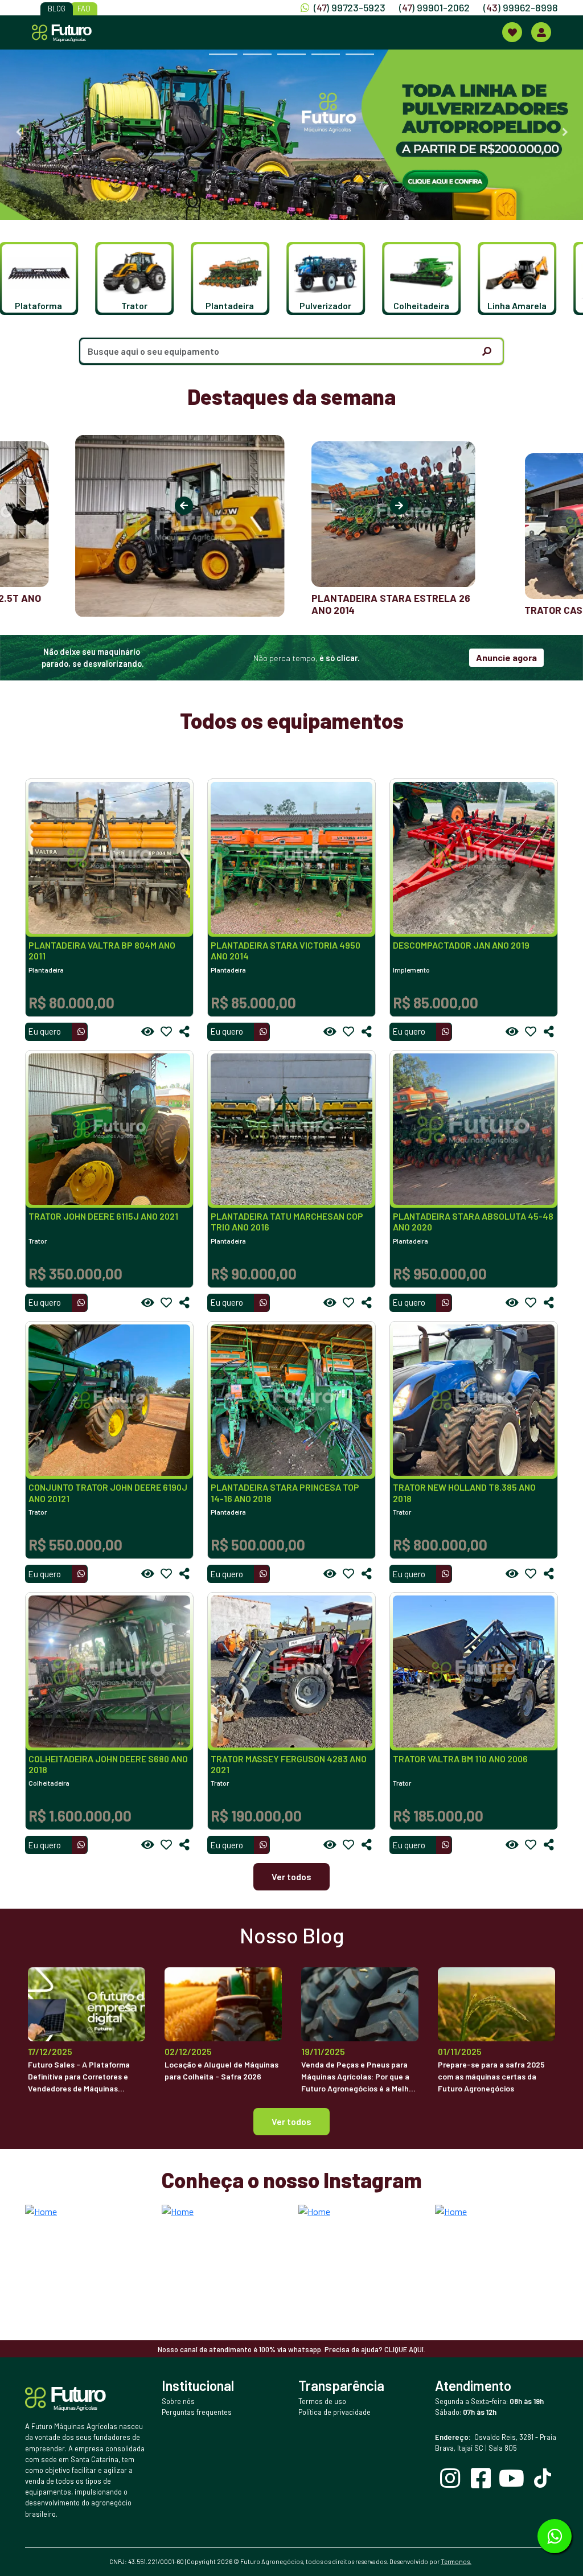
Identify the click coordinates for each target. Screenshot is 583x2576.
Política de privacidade (334, 2412)
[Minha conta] (541, 32)
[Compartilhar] (184, 1032)
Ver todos (291, 1876)
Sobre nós (178, 2401)
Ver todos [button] (291, 2121)
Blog (57, 9)
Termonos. (456, 2561)
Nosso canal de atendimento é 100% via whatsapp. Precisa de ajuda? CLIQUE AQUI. (291, 2349)
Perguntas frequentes (197, 2412)
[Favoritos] (166, 1032)
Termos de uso (322, 2401)
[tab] (223, 54)
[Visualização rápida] (148, 1032)
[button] (49, 278)
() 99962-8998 (521, 7)
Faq (84, 9)
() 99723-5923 (350, 7)
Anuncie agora (506, 657)
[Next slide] (565, 132)
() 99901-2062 (434, 7)
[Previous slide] (18, 132)
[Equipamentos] (512, 32)
